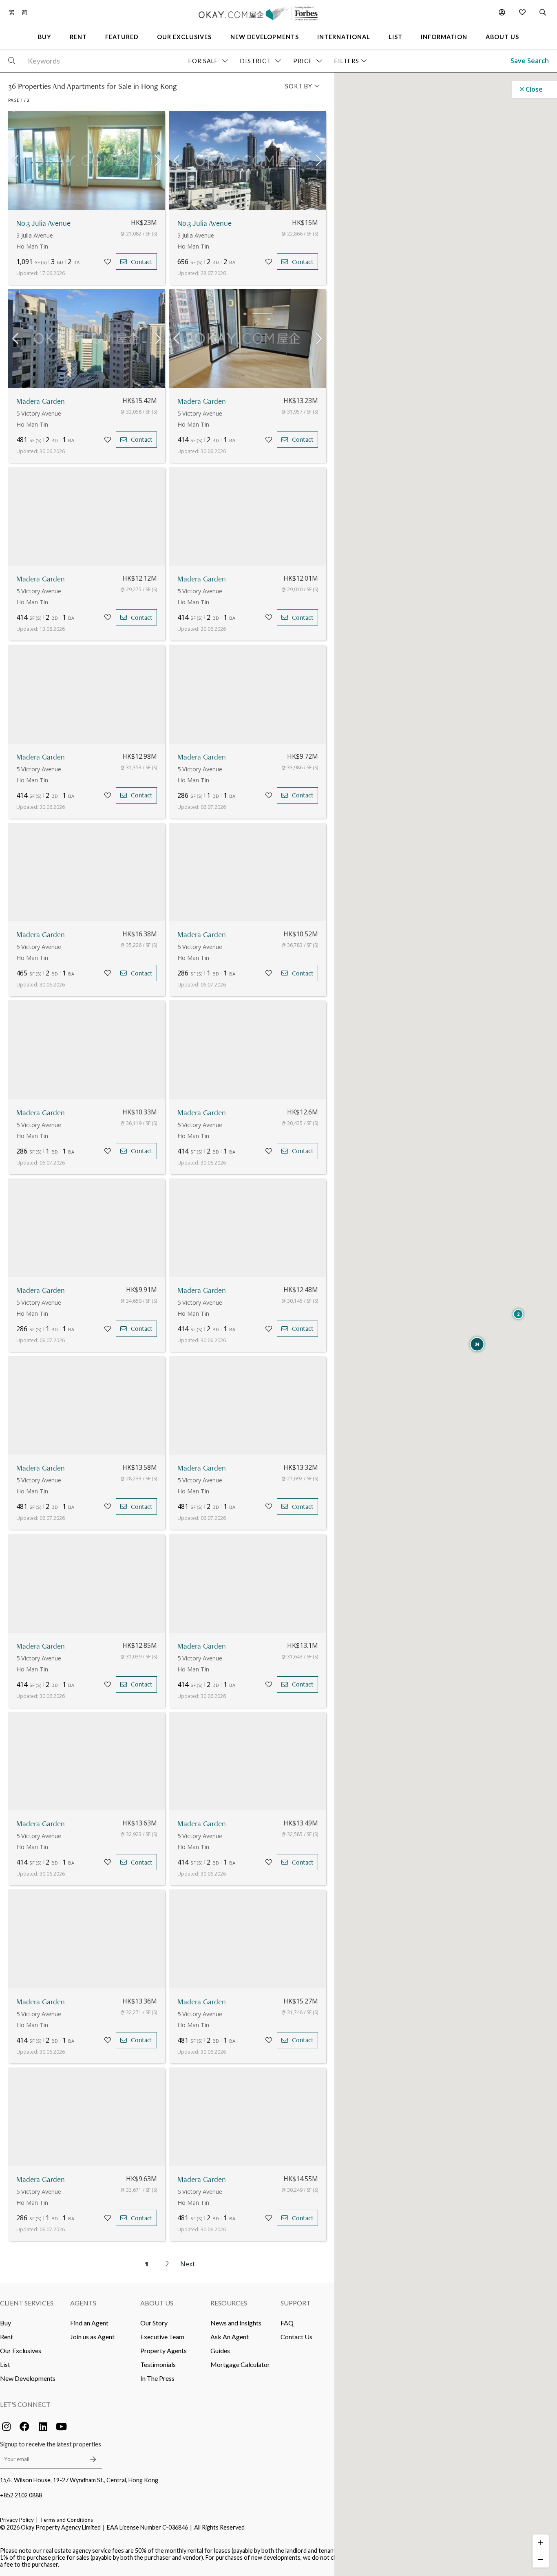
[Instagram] (6, 2426)
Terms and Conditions (66, 2520)
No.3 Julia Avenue (43, 223)
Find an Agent (89, 2323)
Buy (6, 2323)
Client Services (27, 2303)
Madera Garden (41, 401)
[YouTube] (61, 2426)
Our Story (154, 2323)
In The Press (157, 2378)
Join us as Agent (92, 2337)
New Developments (28, 2378)
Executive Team (162, 2337)
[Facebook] (24, 2426)
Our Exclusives (21, 2350)
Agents (83, 2303)
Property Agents (164, 2350)
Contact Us (296, 2337)
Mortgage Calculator (240, 2364)
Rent (7, 2337)
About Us (157, 2303)
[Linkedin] (43, 2426)
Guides (220, 2350)
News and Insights (236, 2323)
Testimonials (158, 2364)
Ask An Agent (230, 2337)
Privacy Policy (17, 2520)
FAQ (287, 2323)
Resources (229, 2303)
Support (296, 2303)
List (5, 2364)
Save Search (530, 61)
